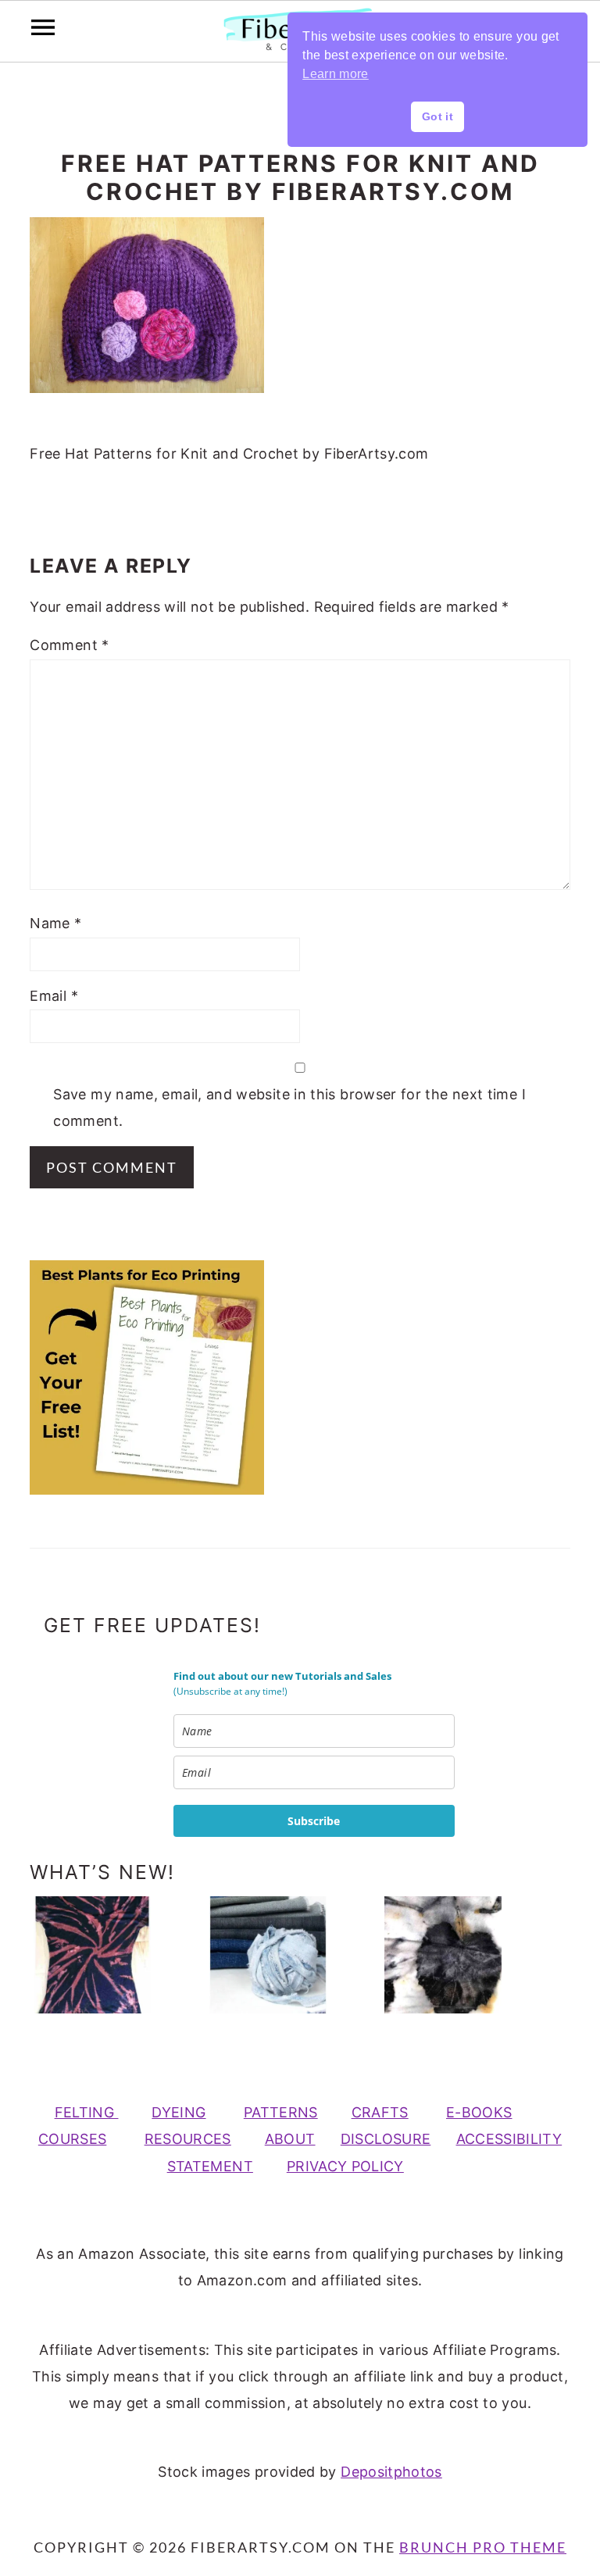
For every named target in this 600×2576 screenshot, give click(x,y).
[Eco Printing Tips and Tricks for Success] (462, 1955)
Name (55, 923)
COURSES (73, 2139)
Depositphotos (391, 2472)
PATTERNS (281, 2112)
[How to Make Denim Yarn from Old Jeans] (287, 1955)
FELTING (87, 2112)
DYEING (179, 2112)
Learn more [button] (336, 74)
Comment (69, 645)
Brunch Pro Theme (483, 2547)
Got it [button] (437, 116)
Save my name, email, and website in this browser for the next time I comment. (289, 1108)
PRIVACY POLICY (345, 2166)
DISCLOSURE (386, 2139)
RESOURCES (188, 2139)
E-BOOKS (479, 2112)
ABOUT (290, 2139)
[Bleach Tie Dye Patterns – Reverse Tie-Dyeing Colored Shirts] (111, 1955)
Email (54, 996)
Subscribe (314, 1821)
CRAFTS (380, 2112)
